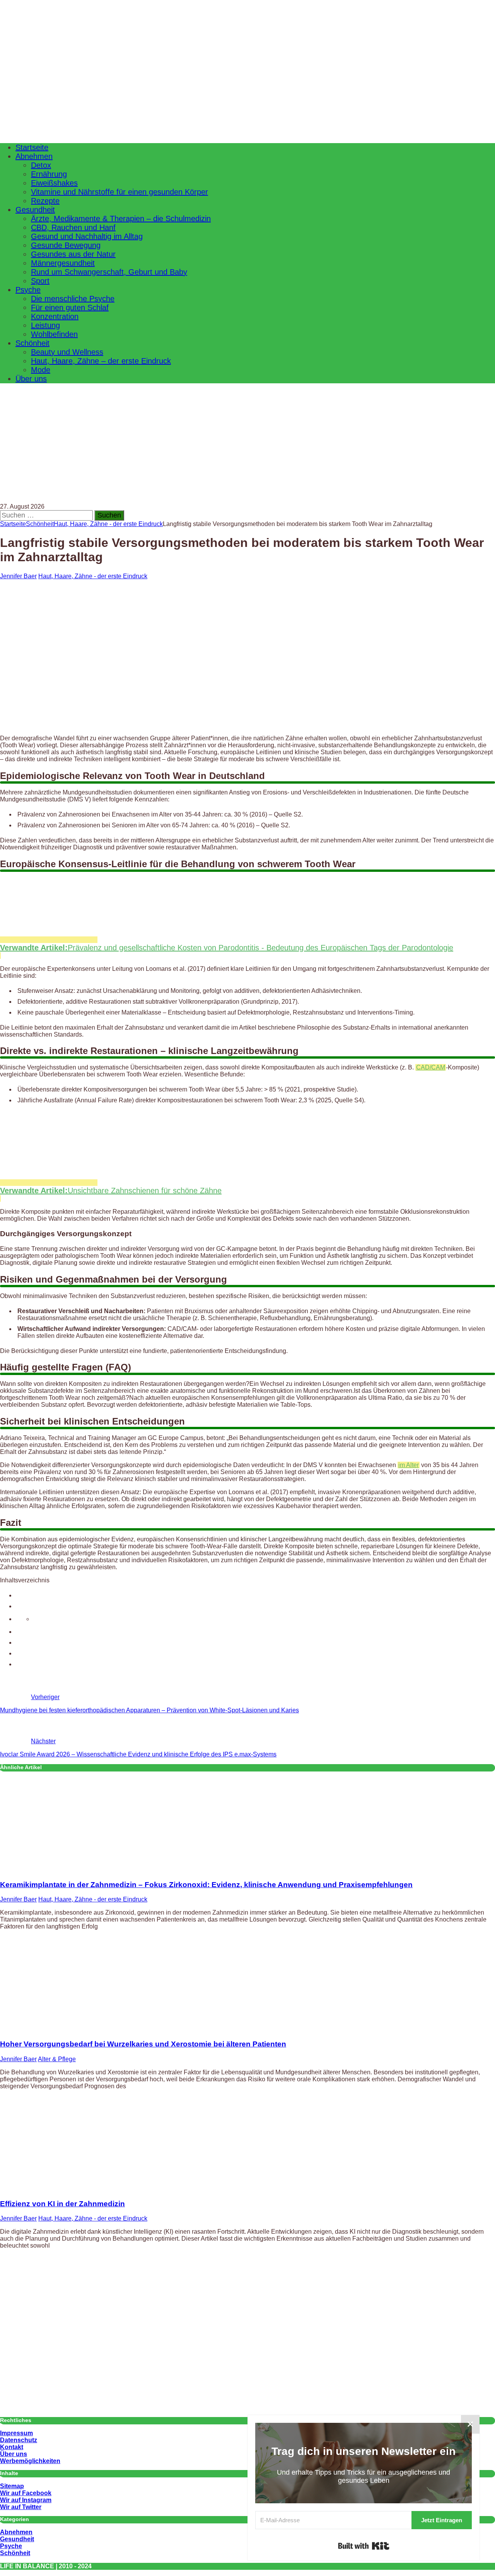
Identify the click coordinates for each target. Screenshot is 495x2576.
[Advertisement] (247, 457)
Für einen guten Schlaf (70, 307)
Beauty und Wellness (67, 352)
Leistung (45, 325)
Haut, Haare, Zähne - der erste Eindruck (93, 576)
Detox (41, 165)
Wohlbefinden (54, 334)
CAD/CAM (431, 1067)
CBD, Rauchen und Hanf (73, 227)
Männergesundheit (63, 263)
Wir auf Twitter (21, 2507)
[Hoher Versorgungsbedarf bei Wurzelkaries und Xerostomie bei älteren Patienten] (63, 2029)
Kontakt (12, 2447)
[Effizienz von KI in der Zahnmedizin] (63, 2189)
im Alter (409, 1465)
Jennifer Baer (18, 576)
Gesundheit (35, 210)
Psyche (28, 290)
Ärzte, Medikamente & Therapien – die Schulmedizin (121, 219)
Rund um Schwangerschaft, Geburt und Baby (109, 272)
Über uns (31, 379)
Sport (40, 281)
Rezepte (45, 201)
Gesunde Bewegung (66, 245)
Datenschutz (19, 2440)
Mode (41, 370)
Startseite (32, 147)
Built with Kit (364, 2546)
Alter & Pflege (57, 2059)
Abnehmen (34, 156)
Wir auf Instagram (26, 2500)
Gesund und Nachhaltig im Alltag (87, 236)
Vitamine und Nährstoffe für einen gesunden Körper (119, 192)
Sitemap (12, 2486)
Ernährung (49, 174)
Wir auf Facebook (26, 2493)
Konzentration (55, 316)
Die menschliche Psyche (73, 299)
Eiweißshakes (54, 183)
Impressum (16, 2433)
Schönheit (32, 343)
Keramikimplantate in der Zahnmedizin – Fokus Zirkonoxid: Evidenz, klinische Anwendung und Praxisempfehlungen (206, 1885)
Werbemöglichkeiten (30, 2461)
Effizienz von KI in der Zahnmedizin (62, 2204)
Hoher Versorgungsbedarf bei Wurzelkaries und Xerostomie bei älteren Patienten (143, 2044)
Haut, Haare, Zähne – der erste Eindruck (101, 361)
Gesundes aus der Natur (73, 254)
